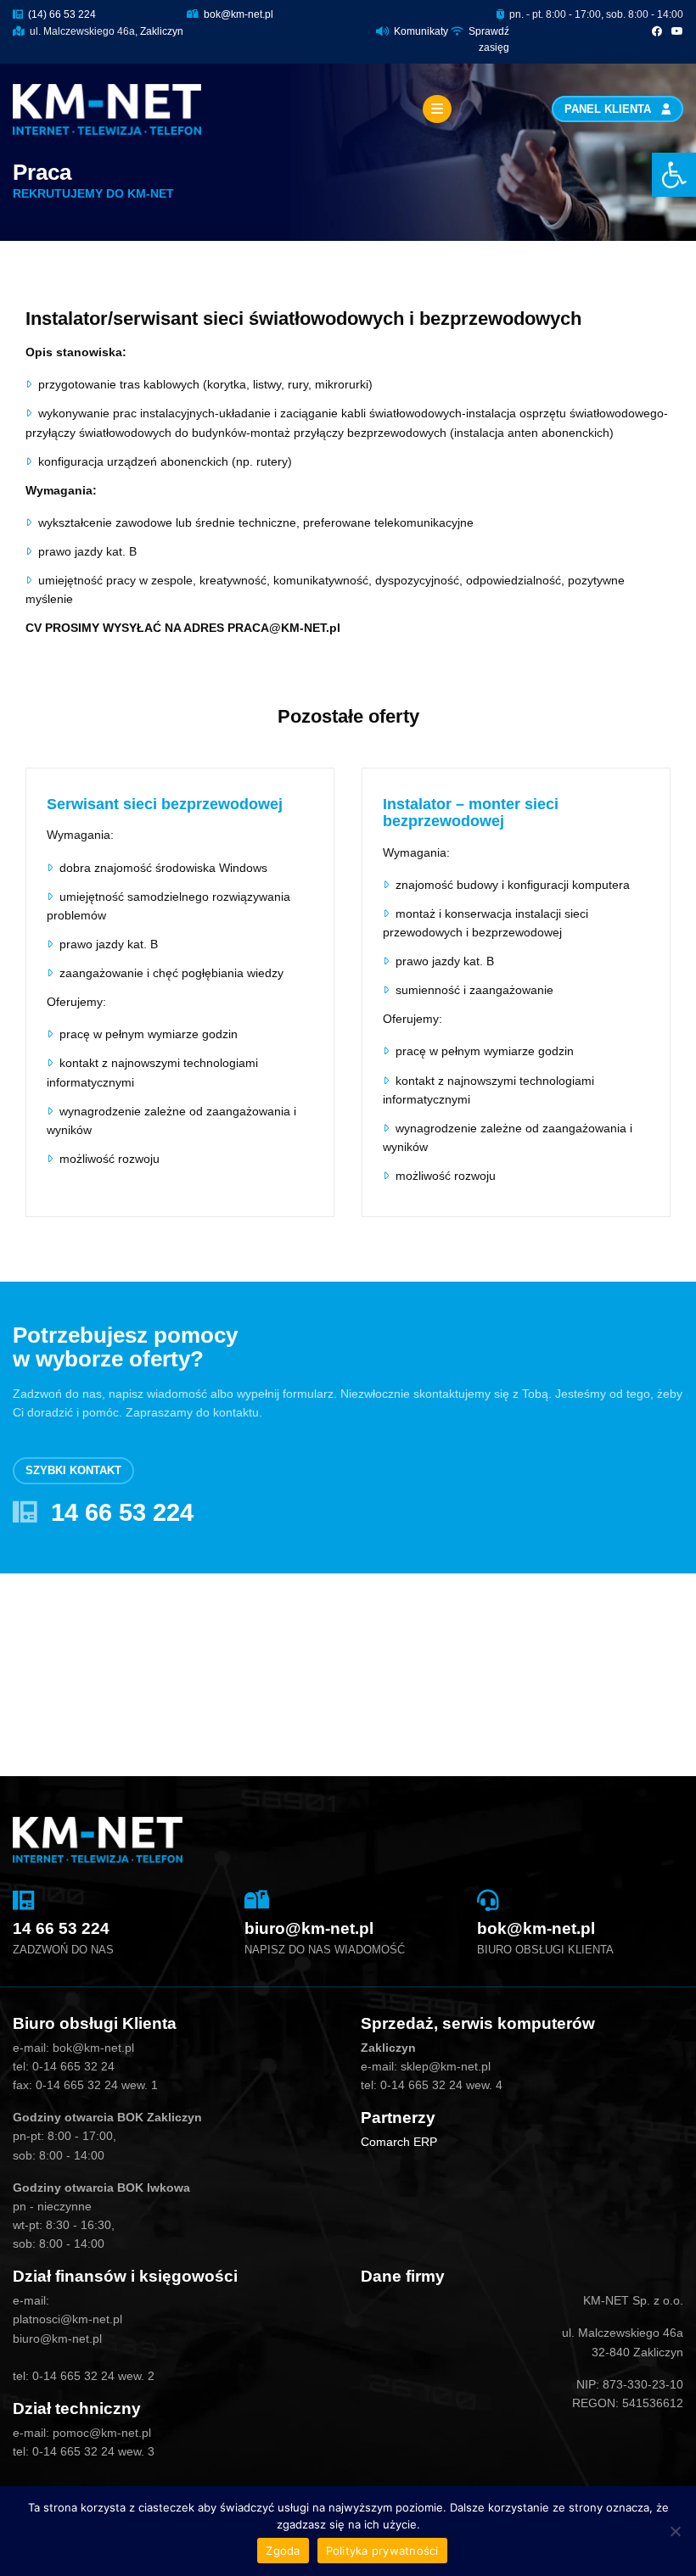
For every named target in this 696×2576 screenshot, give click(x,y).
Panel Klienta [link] (609, 109)
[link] (674, 175)
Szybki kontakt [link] (73, 1471)
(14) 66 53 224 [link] (61, 14)
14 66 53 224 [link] (122, 1512)
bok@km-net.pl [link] (237, 14)
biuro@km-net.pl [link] (309, 1928)
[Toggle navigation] (437, 109)
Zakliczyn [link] (162, 31)
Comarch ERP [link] (399, 2142)
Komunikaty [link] (421, 31)
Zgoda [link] (283, 2551)
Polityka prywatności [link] (382, 2551)
